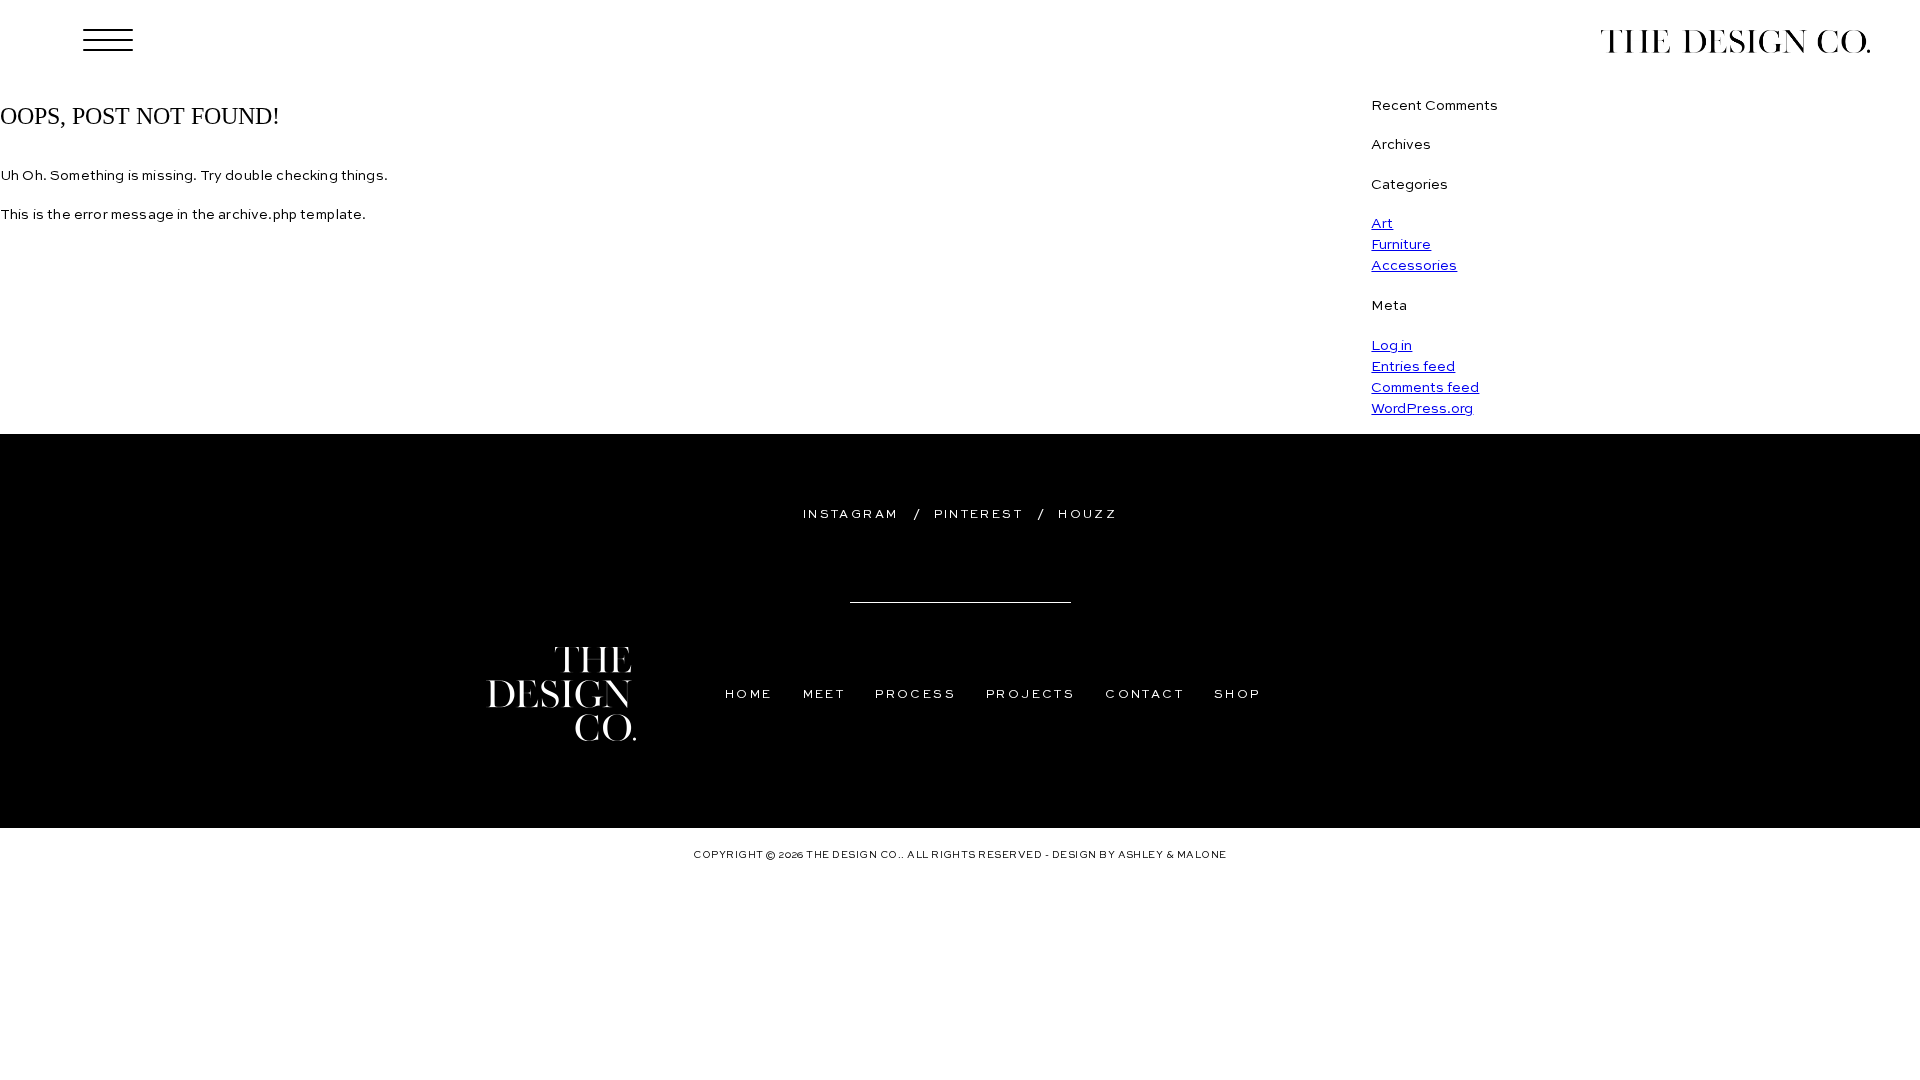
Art (1382, 224)
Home (749, 695)
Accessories (1414, 266)
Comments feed (1425, 388)
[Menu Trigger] (108, 41)
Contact (1144, 695)
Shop (1237, 695)
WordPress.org (1422, 409)
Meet (824, 695)
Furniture (1401, 245)
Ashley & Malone (1172, 855)
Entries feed (1413, 367)
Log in (1391, 346)
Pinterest (979, 515)
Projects (1030, 695)
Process (915, 695)
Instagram (851, 515)
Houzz (1087, 515)
